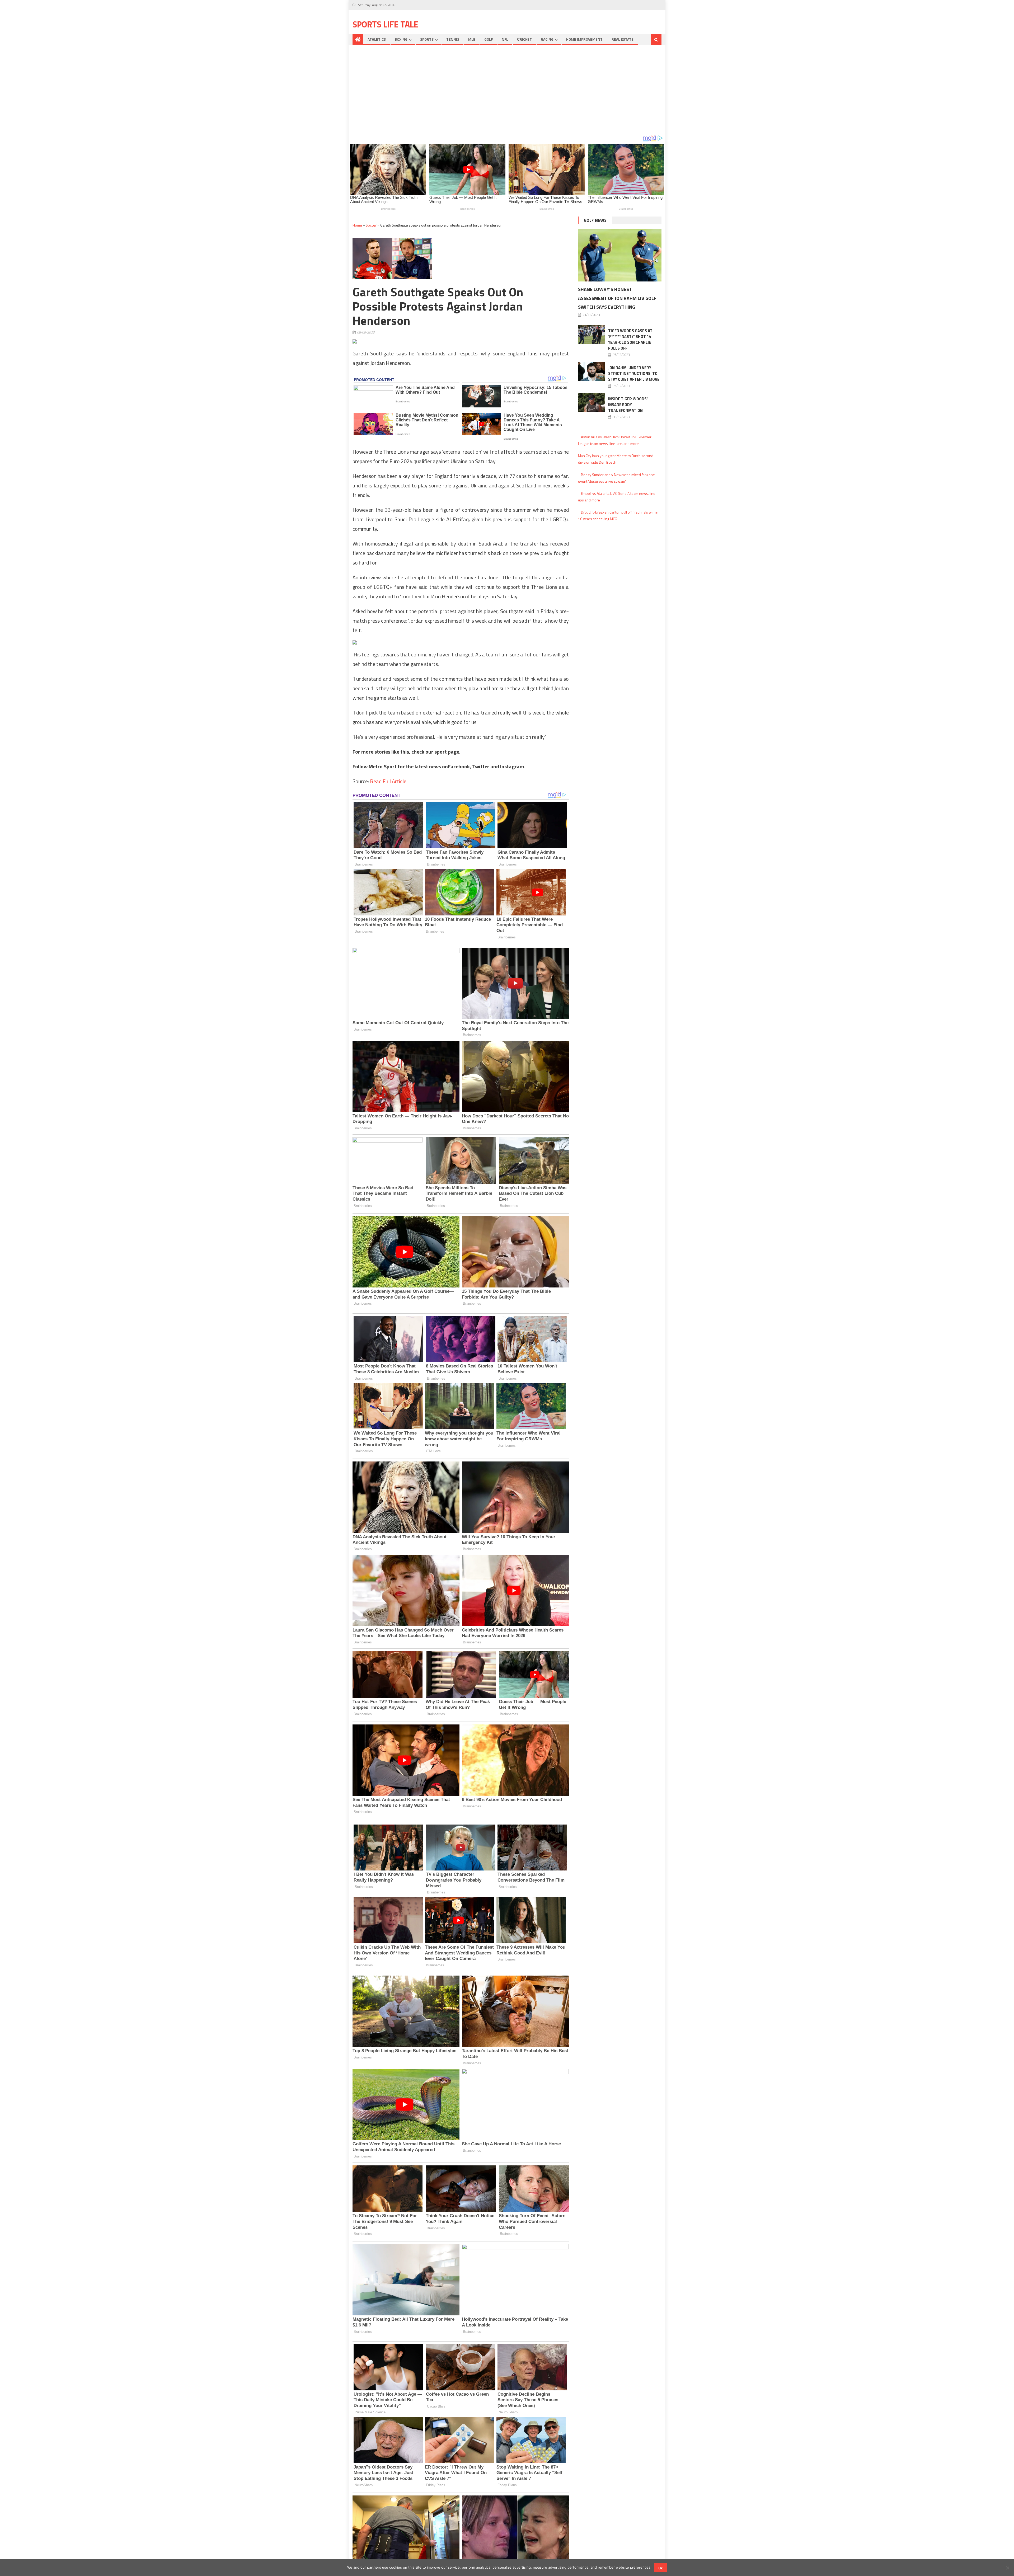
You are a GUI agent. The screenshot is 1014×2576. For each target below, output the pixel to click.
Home (357, 225)
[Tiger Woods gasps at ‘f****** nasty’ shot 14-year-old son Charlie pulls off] (591, 334)
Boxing (401, 39)
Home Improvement (584, 39)
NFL (505, 39)
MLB (472, 39)
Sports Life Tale (385, 24)
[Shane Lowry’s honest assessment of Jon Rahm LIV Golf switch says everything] (620, 255)
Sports (427, 39)
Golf (489, 39)
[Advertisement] (507, 90)
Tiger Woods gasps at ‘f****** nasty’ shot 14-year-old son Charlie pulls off (630, 339)
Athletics (377, 39)
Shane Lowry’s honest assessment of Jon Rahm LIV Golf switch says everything (617, 298)
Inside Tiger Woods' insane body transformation (628, 405)
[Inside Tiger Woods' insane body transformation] (591, 402)
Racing (547, 39)
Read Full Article (388, 781)
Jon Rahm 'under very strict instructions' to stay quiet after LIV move (634, 373)
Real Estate (623, 39)
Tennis (453, 39)
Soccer (371, 225)
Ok (661, 2568)
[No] (1007, 2568)
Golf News (595, 220)
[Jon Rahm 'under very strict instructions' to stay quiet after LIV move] (591, 371)
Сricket (524, 39)
